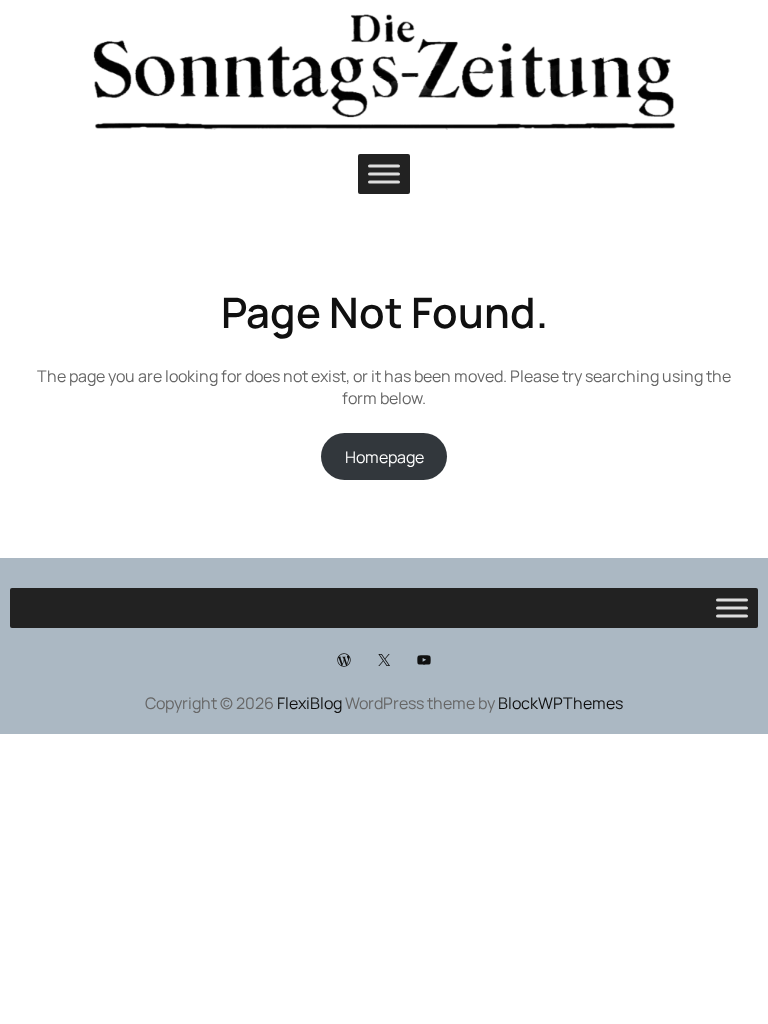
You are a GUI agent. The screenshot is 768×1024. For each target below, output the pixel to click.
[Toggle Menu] (384, 174)
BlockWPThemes (560, 703)
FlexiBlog (309, 703)
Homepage (384, 457)
